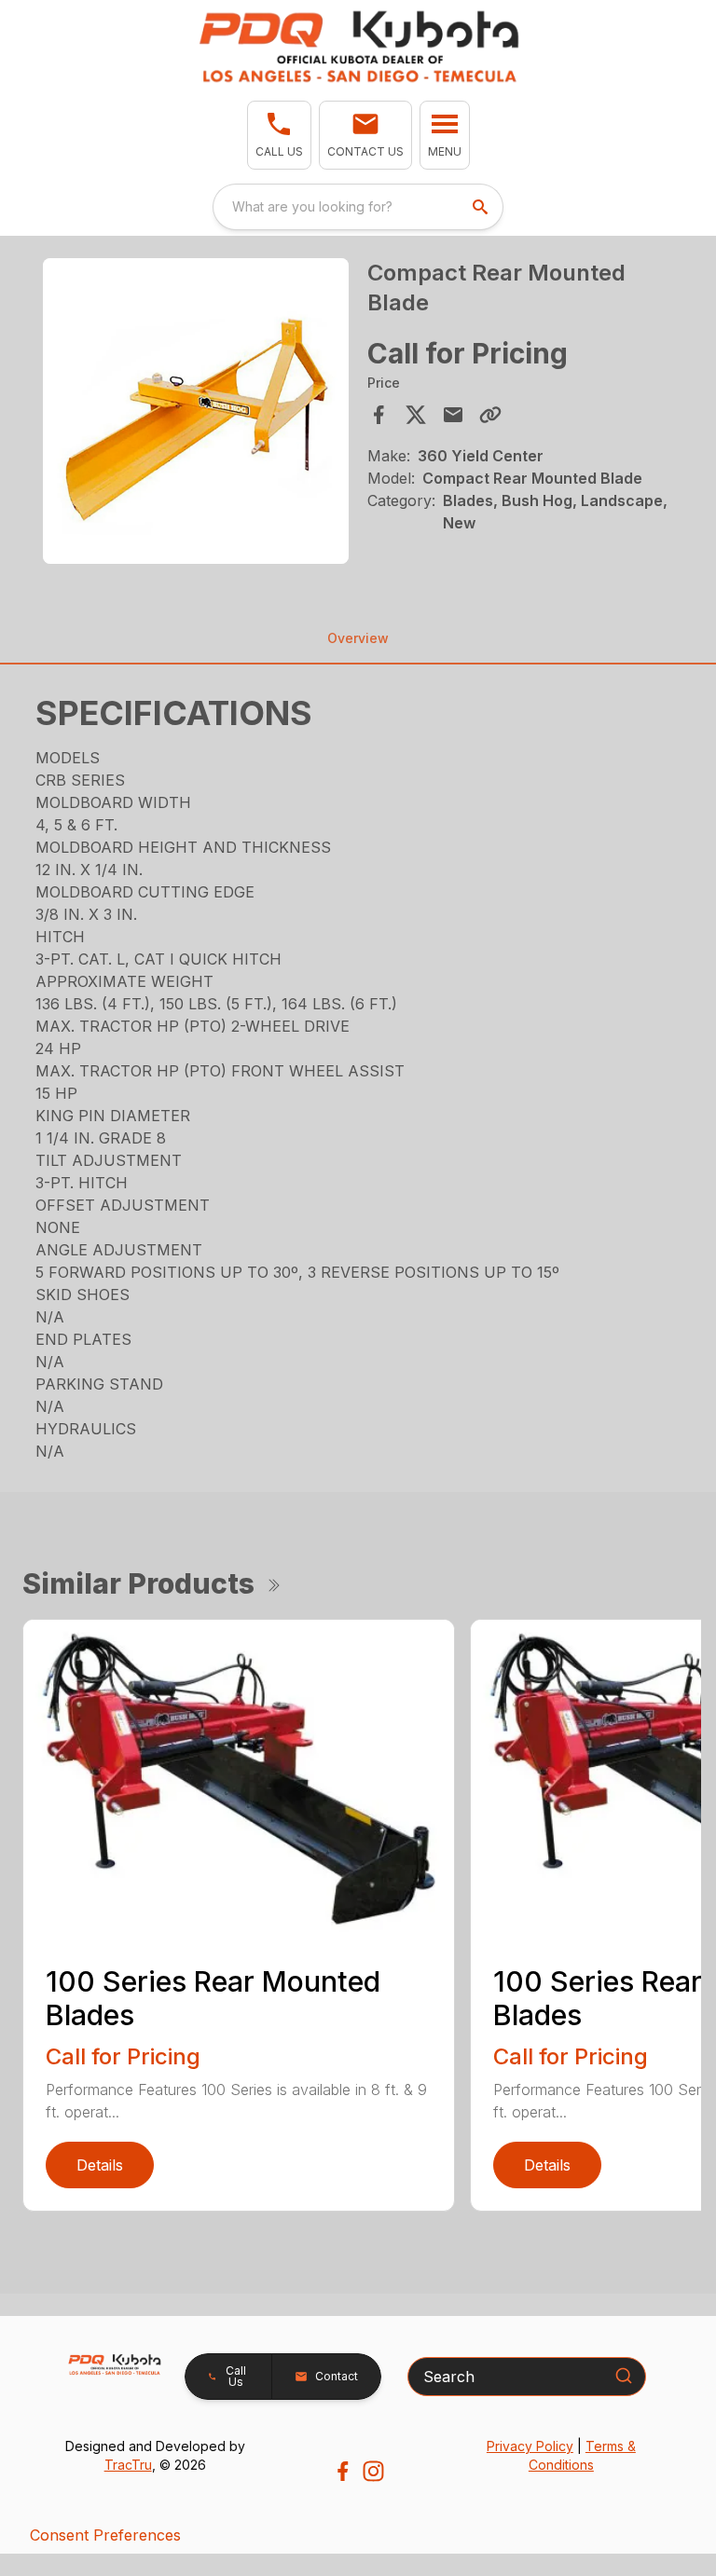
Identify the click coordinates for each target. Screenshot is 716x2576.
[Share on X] (416, 415)
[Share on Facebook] (379, 415)
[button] (279, 135)
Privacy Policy (530, 2446)
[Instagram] (373, 2471)
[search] (482, 207)
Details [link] (100, 2165)
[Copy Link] (490, 415)
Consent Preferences (105, 2535)
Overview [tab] (358, 638)
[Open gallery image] (196, 411)
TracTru (128, 2465)
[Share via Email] (453, 415)
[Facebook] (343, 2471)
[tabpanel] (196, 414)
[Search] (624, 2376)
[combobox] (358, 207)
